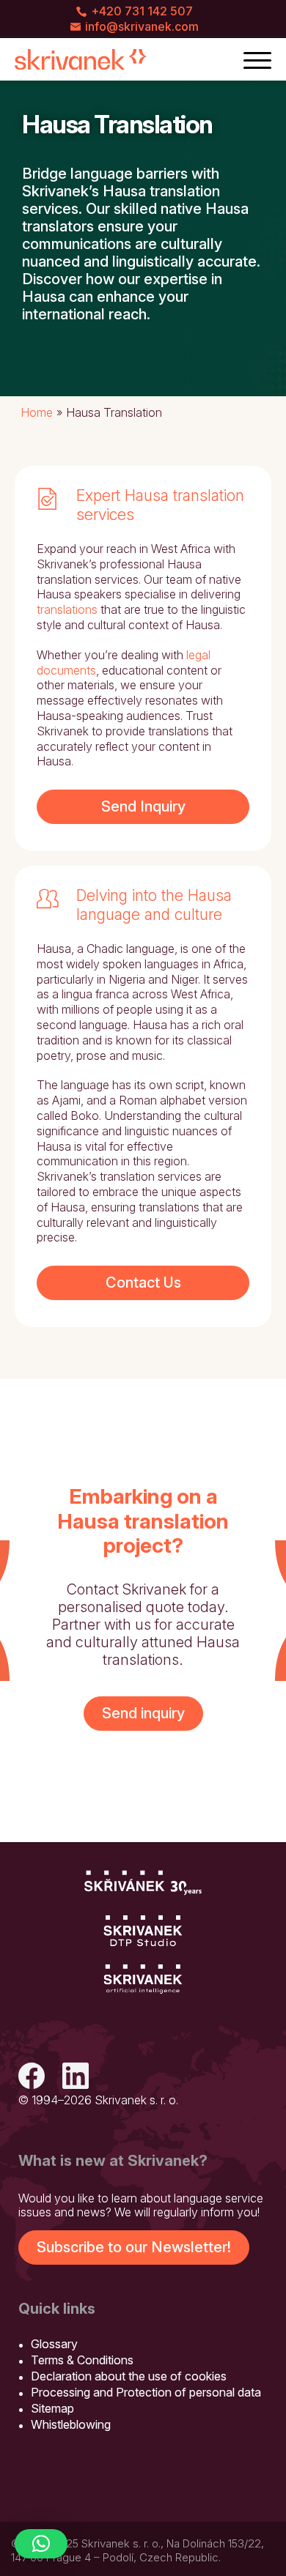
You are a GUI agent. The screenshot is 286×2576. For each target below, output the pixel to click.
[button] (41, 2544)
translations (67, 609)
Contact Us (143, 1283)
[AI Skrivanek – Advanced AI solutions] (143, 1980)
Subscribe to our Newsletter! (134, 2247)
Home (37, 412)
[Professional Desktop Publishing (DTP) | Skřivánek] (143, 1931)
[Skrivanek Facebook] (32, 2078)
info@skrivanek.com (142, 26)
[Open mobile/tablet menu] (257, 59)
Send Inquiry (143, 806)
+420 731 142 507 (142, 11)
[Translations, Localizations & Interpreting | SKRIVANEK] (81, 59)
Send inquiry (143, 1713)
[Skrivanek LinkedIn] (76, 2078)
